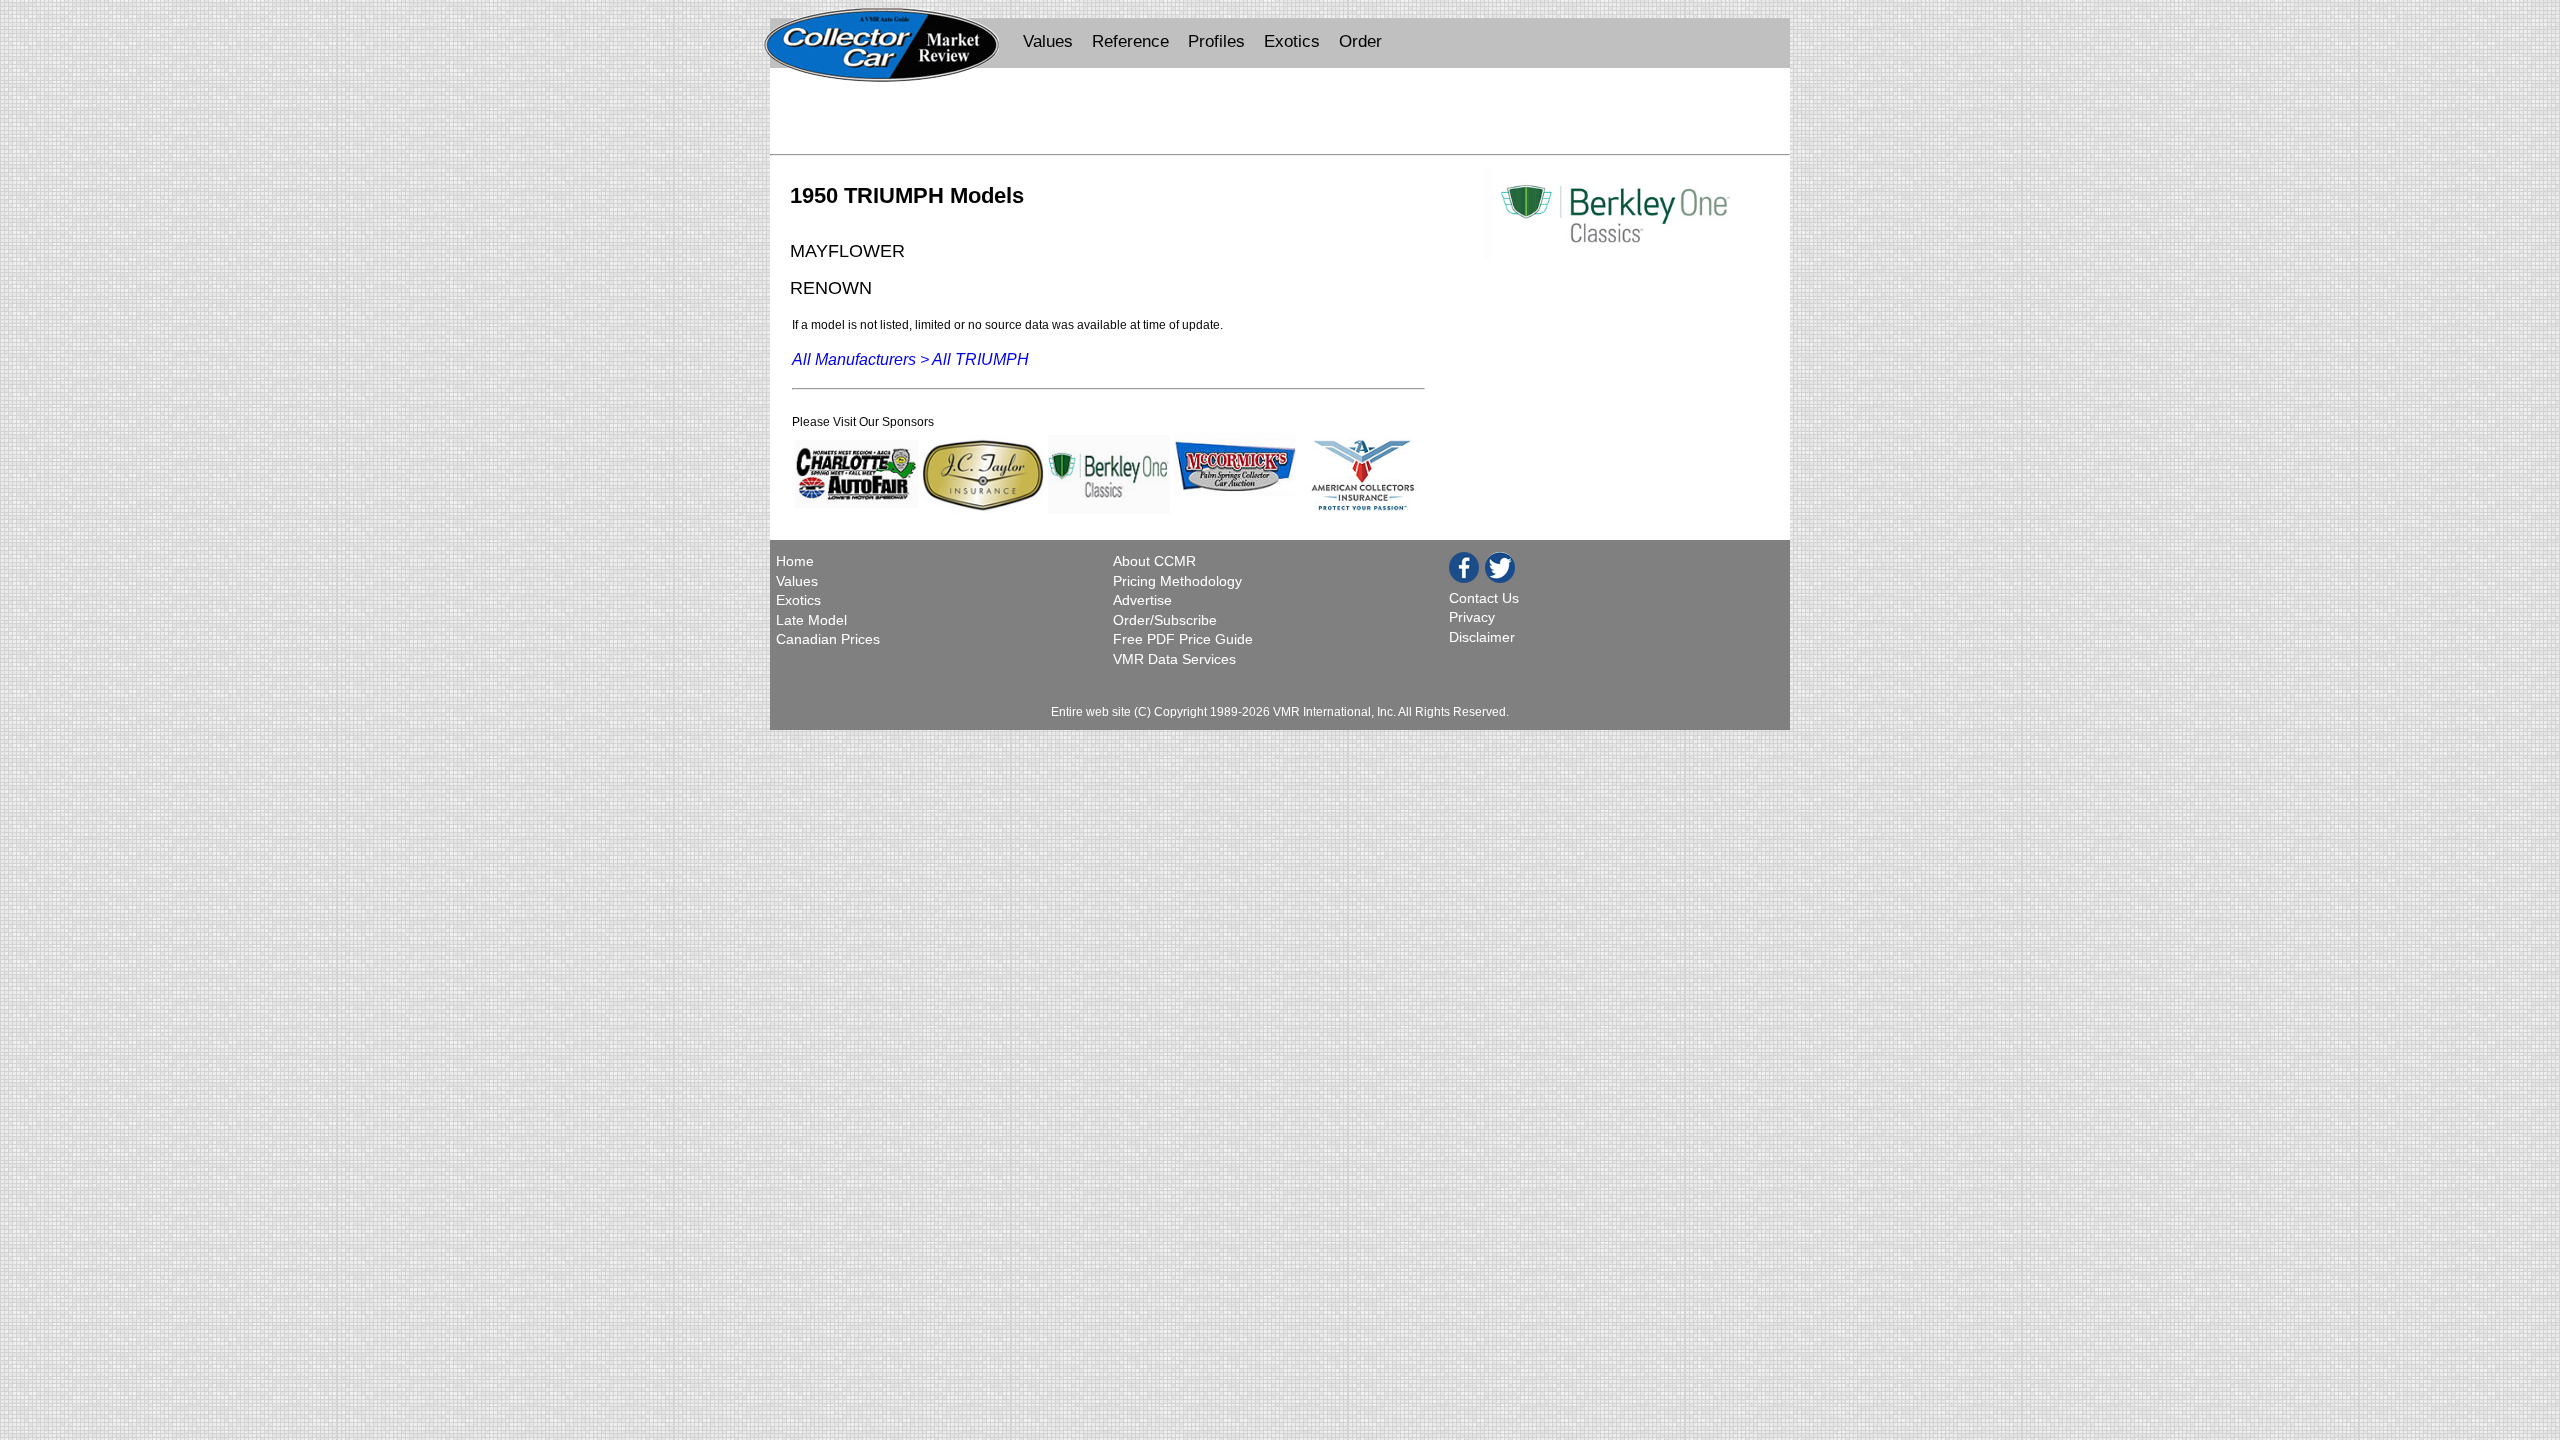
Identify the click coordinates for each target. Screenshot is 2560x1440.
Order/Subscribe (1165, 620)
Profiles (1216, 41)
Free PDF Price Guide (1183, 639)
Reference (1130, 41)
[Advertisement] (1280, 116)
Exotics (1292, 41)
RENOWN (831, 287)
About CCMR (1154, 561)
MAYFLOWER (847, 250)
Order (1360, 41)
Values (1048, 41)
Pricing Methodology (1177, 581)
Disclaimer (1482, 637)
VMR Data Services (1174, 659)
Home (797, 561)
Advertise (1142, 600)
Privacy (1472, 617)
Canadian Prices (828, 639)
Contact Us (1484, 598)
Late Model (811, 620)
